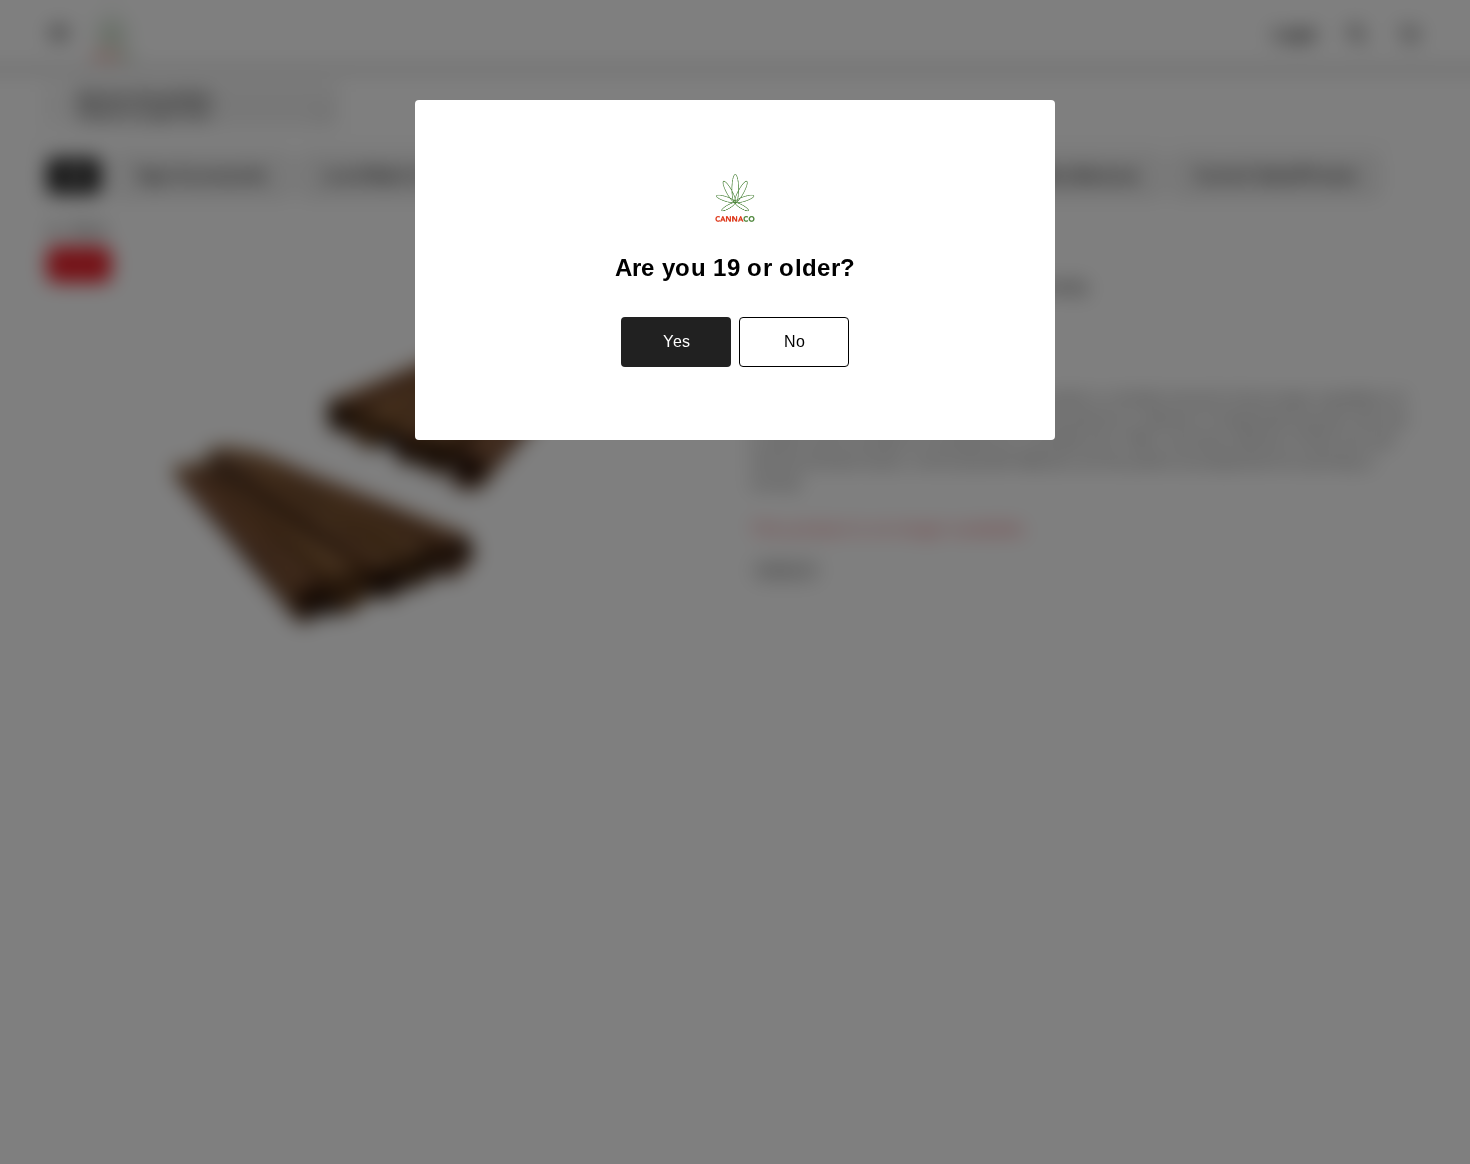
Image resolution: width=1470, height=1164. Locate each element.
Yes (676, 341)
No (794, 341)
